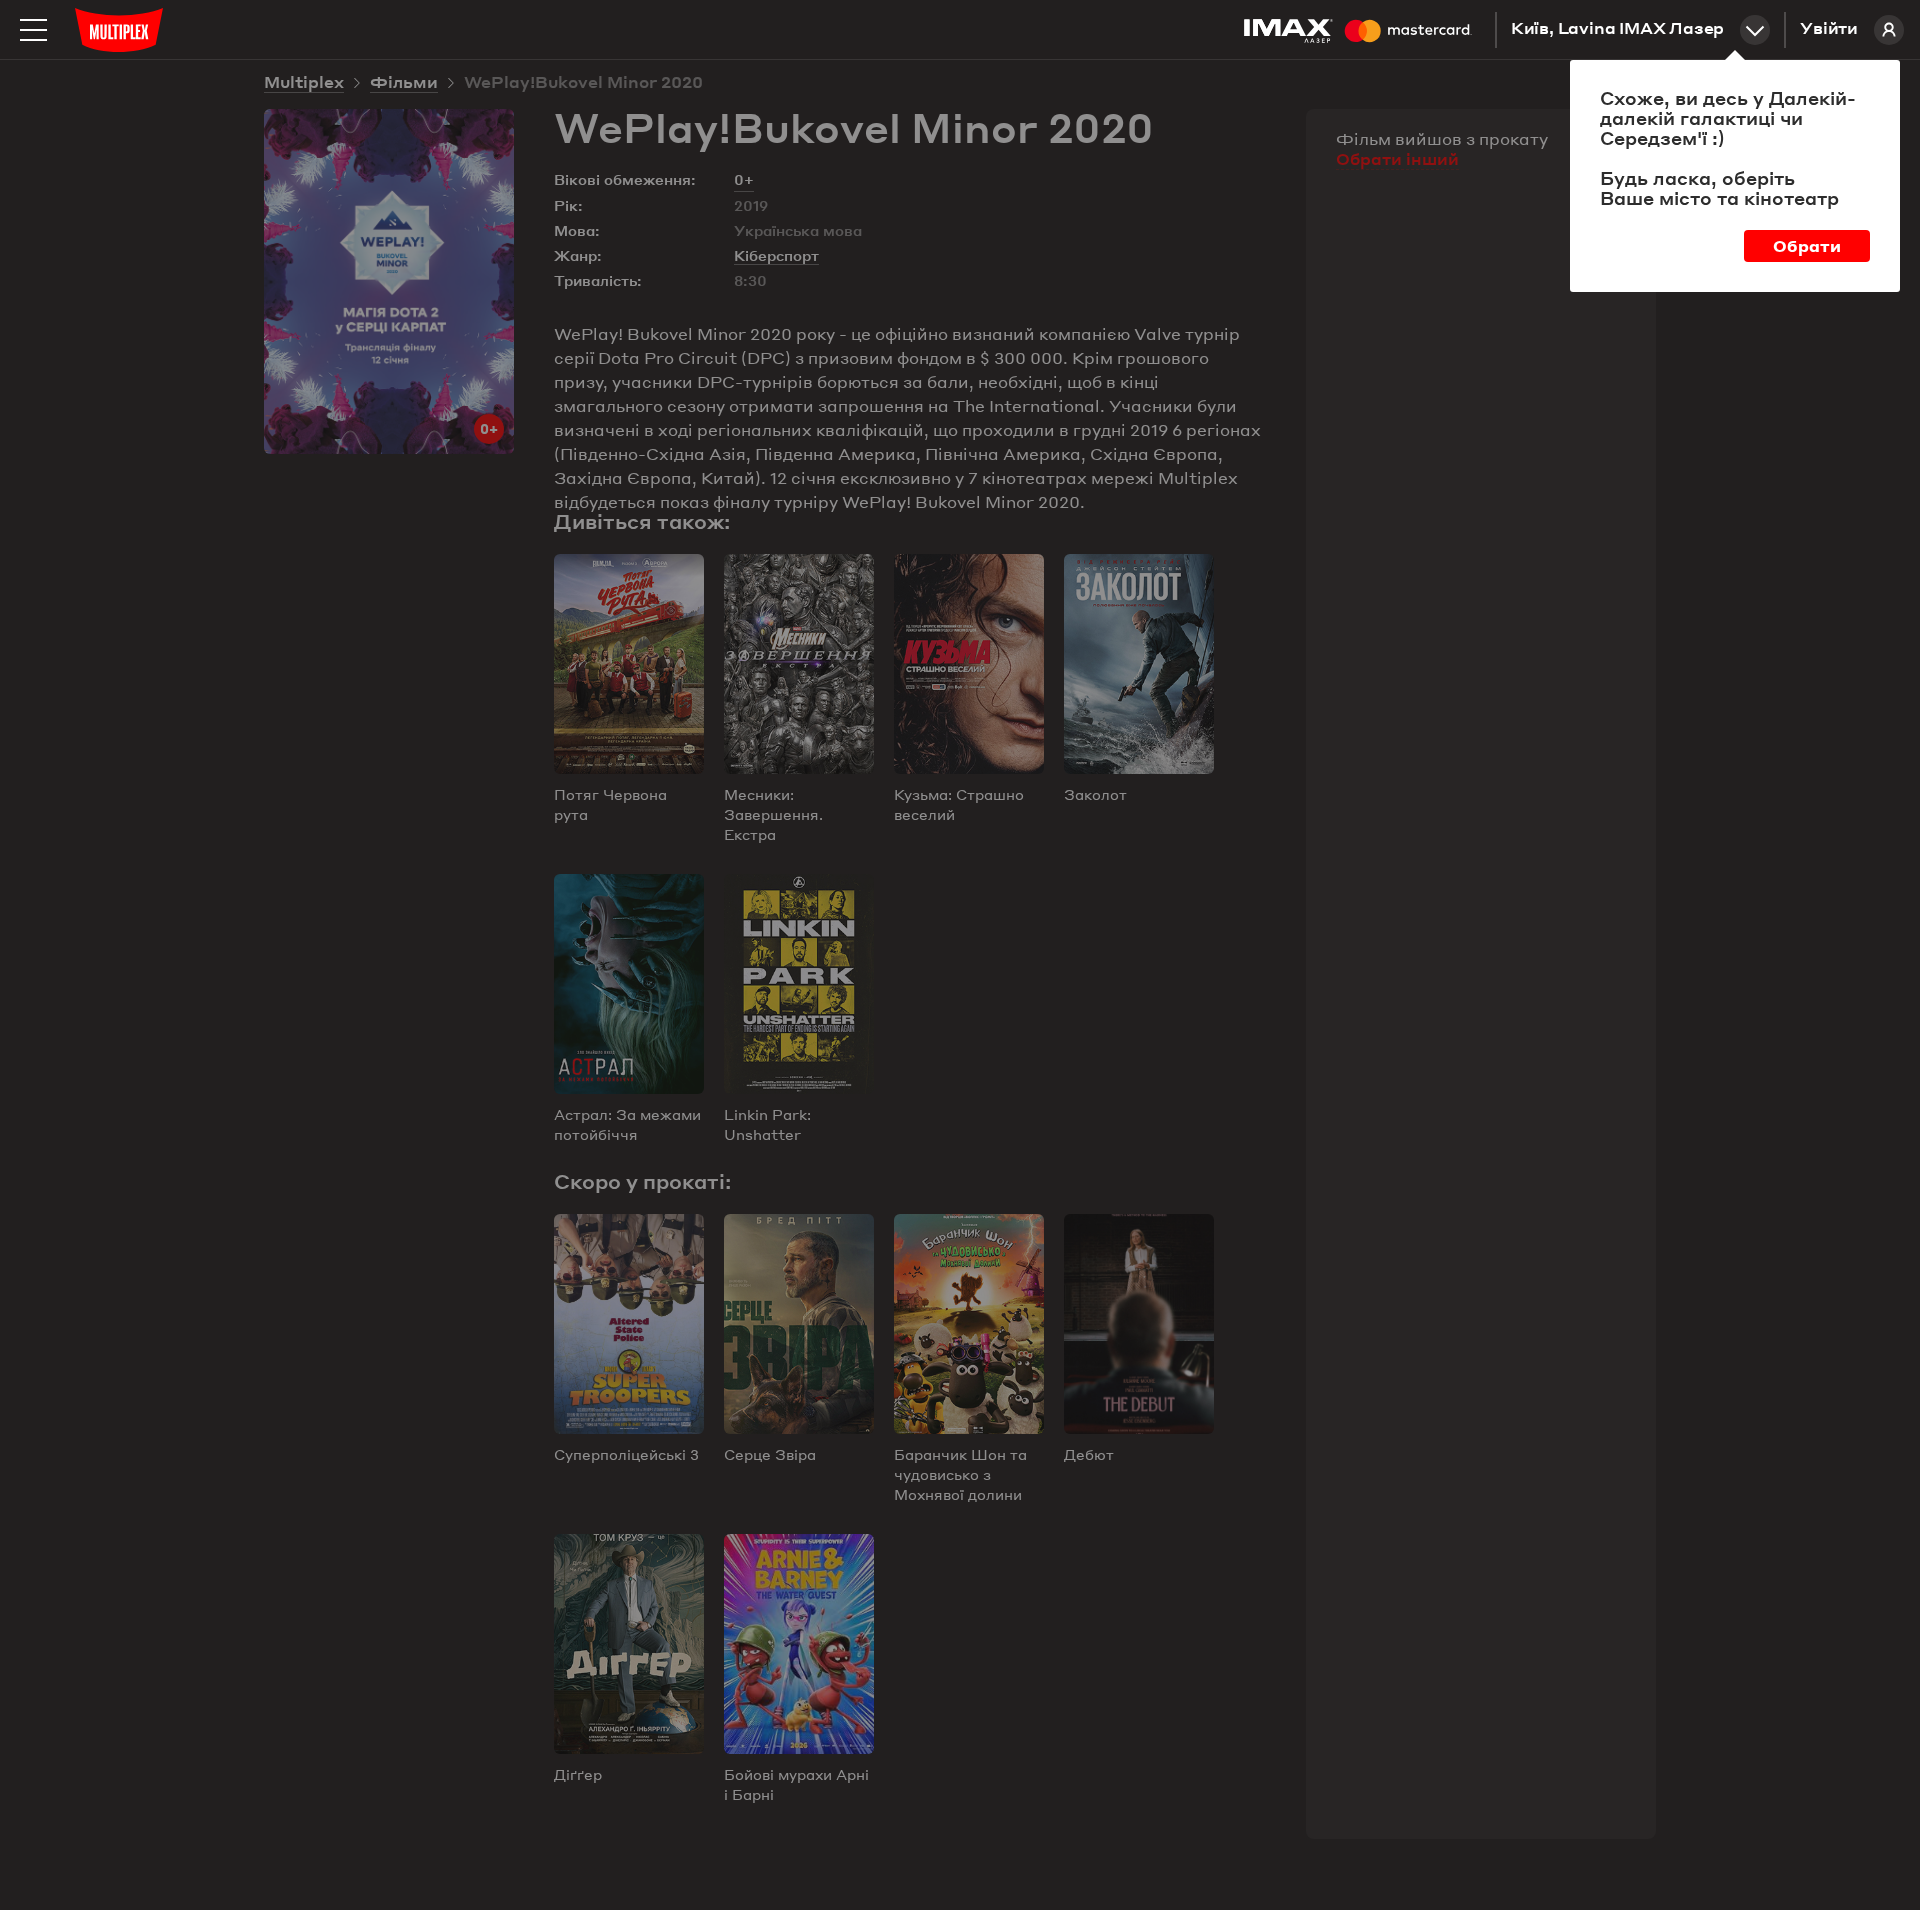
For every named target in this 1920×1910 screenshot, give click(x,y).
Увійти (1829, 30)
